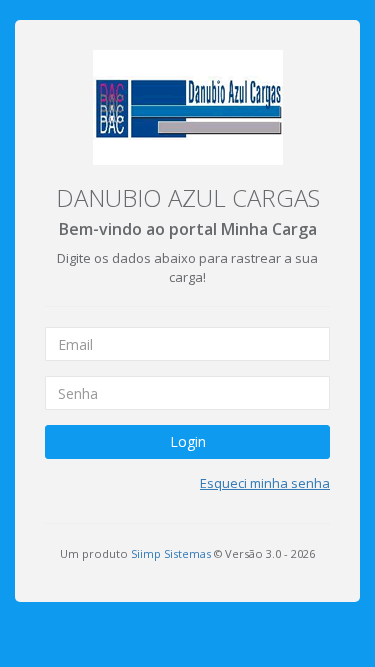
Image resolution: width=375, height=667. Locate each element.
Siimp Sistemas (171, 553)
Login (188, 441)
